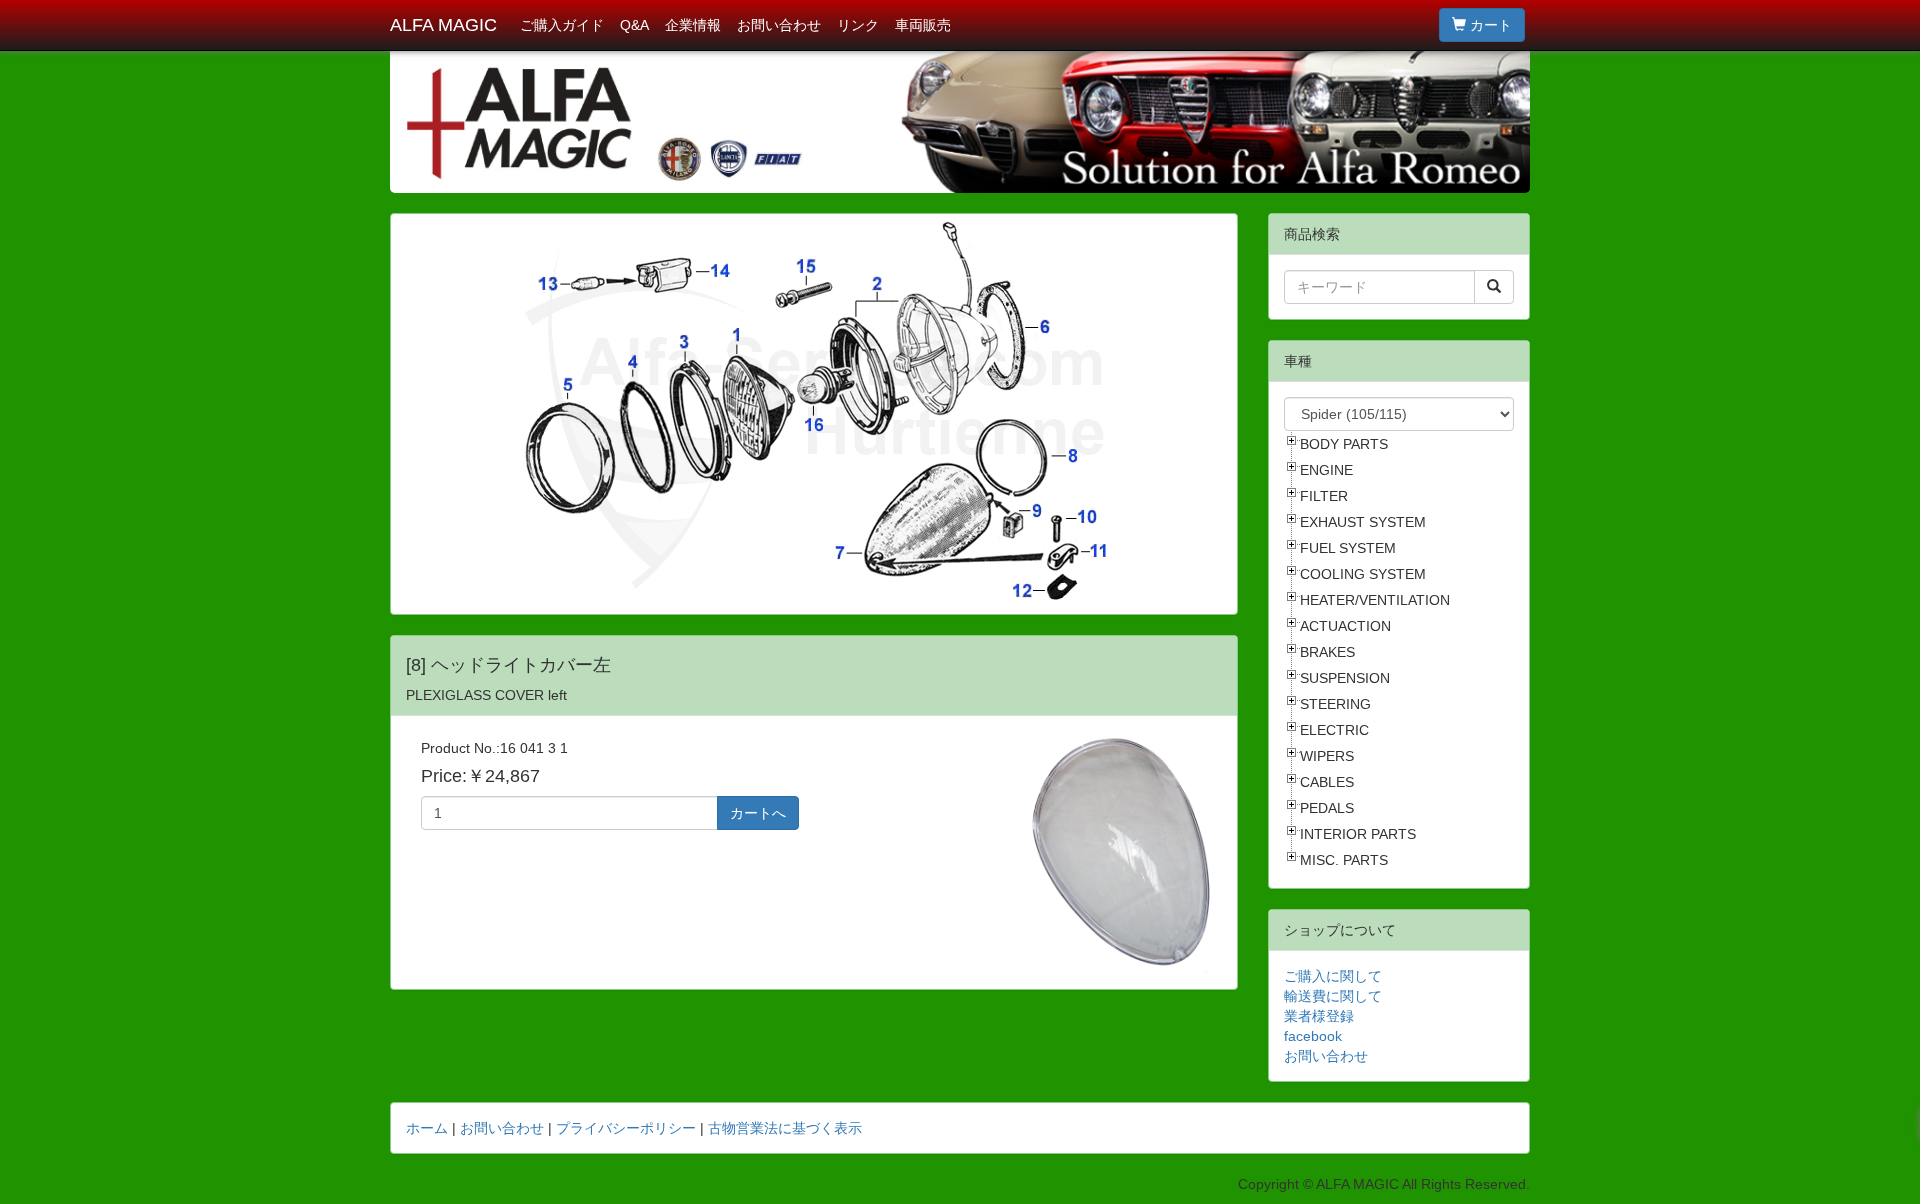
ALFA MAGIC (443, 25)
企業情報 (693, 25)
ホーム (427, 1128)
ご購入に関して (1333, 976)
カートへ (758, 813)
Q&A (634, 25)
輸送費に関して (1333, 996)
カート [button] (1489, 25)
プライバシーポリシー (626, 1128)
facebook (1313, 1036)
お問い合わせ (779, 25)
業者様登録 (1319, 1016)
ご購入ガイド (562, 25)
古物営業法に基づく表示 (785, 1128)
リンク (858, 25)
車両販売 (923, 25)
